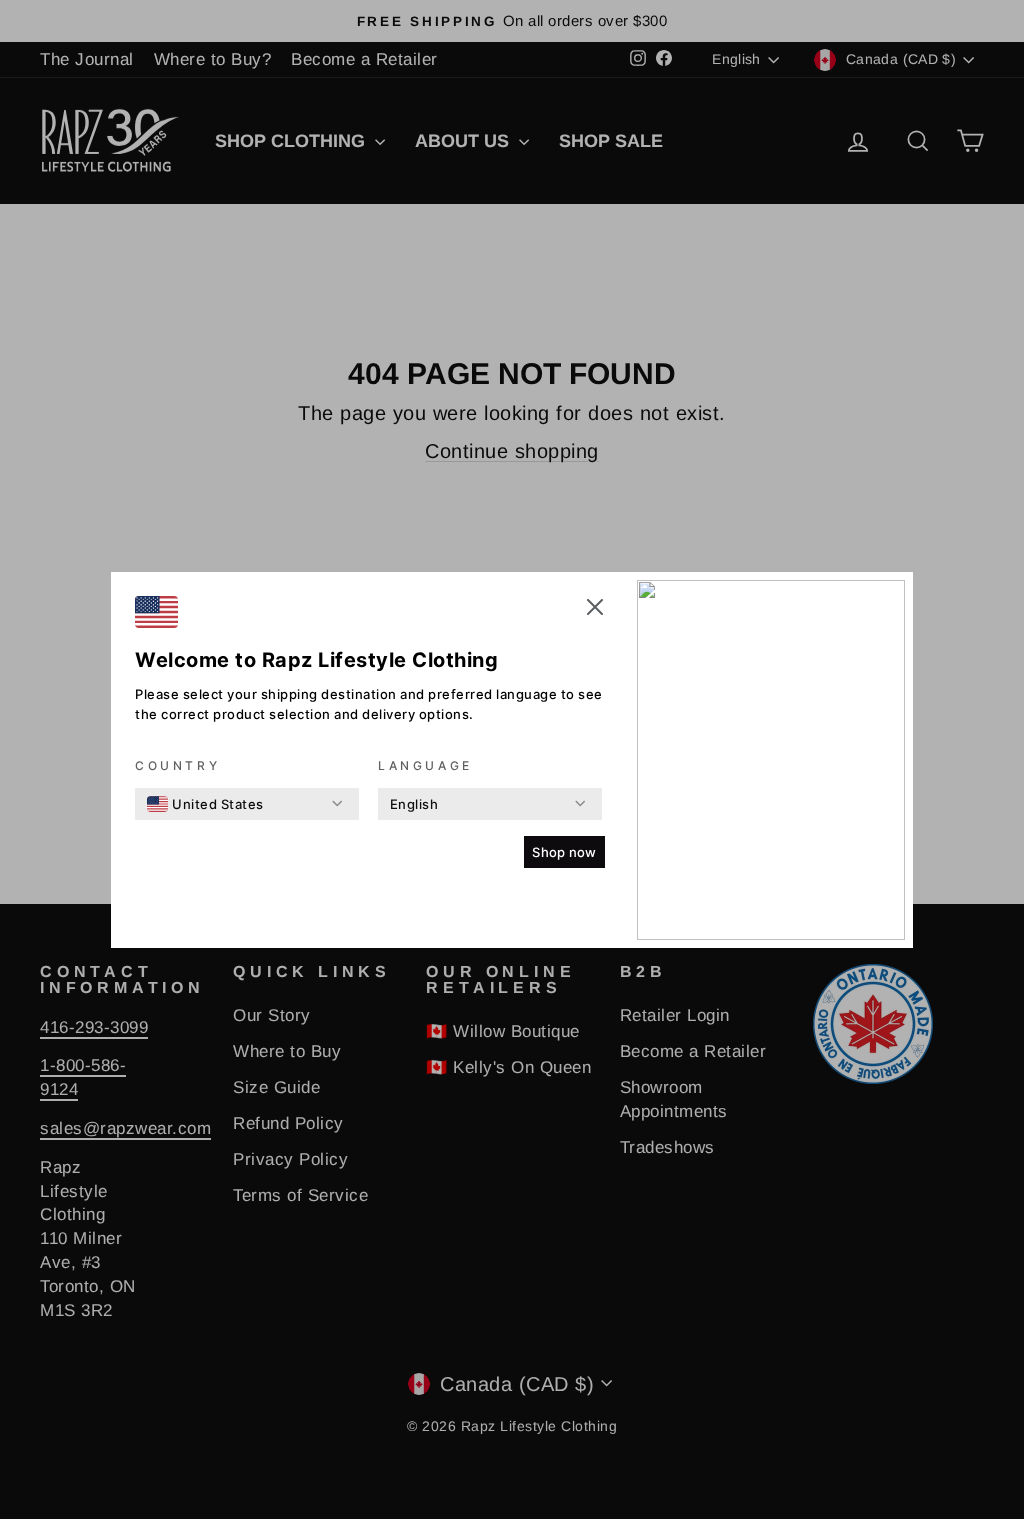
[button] (595, 610)
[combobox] (205, 804)
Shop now (564, 852)
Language (425, 765)
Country (177, 765)
